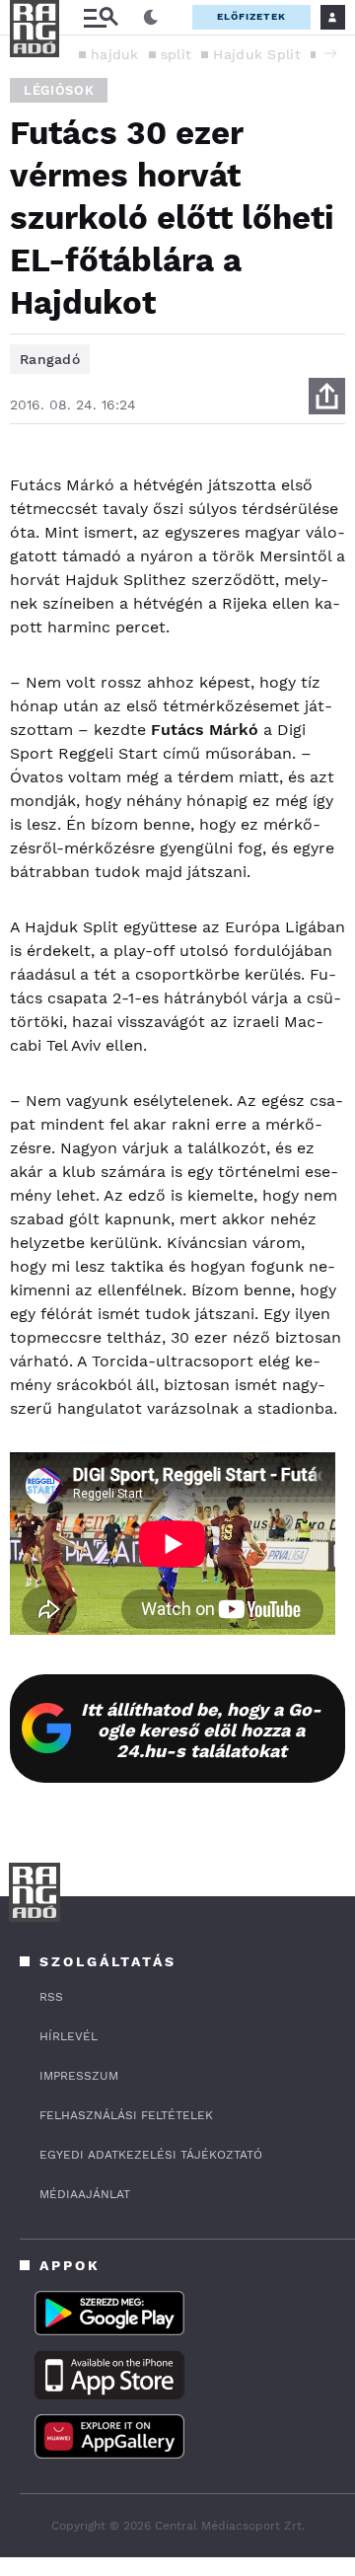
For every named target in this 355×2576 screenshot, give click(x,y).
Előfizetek (251, 16)
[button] (330, 53)
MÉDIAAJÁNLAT (85, 2194)
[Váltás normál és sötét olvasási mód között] (151, 18)
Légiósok (59, 90)
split (177, 54)
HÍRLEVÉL (69, 2036)
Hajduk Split (257, 54)
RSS (51, 1997)
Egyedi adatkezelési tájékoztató (151, 2155)
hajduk (115, 54)
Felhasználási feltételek (126, 2115)
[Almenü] (101, 17)
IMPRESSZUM (79, 2076)
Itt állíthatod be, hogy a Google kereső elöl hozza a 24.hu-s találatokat (201, 1730)
